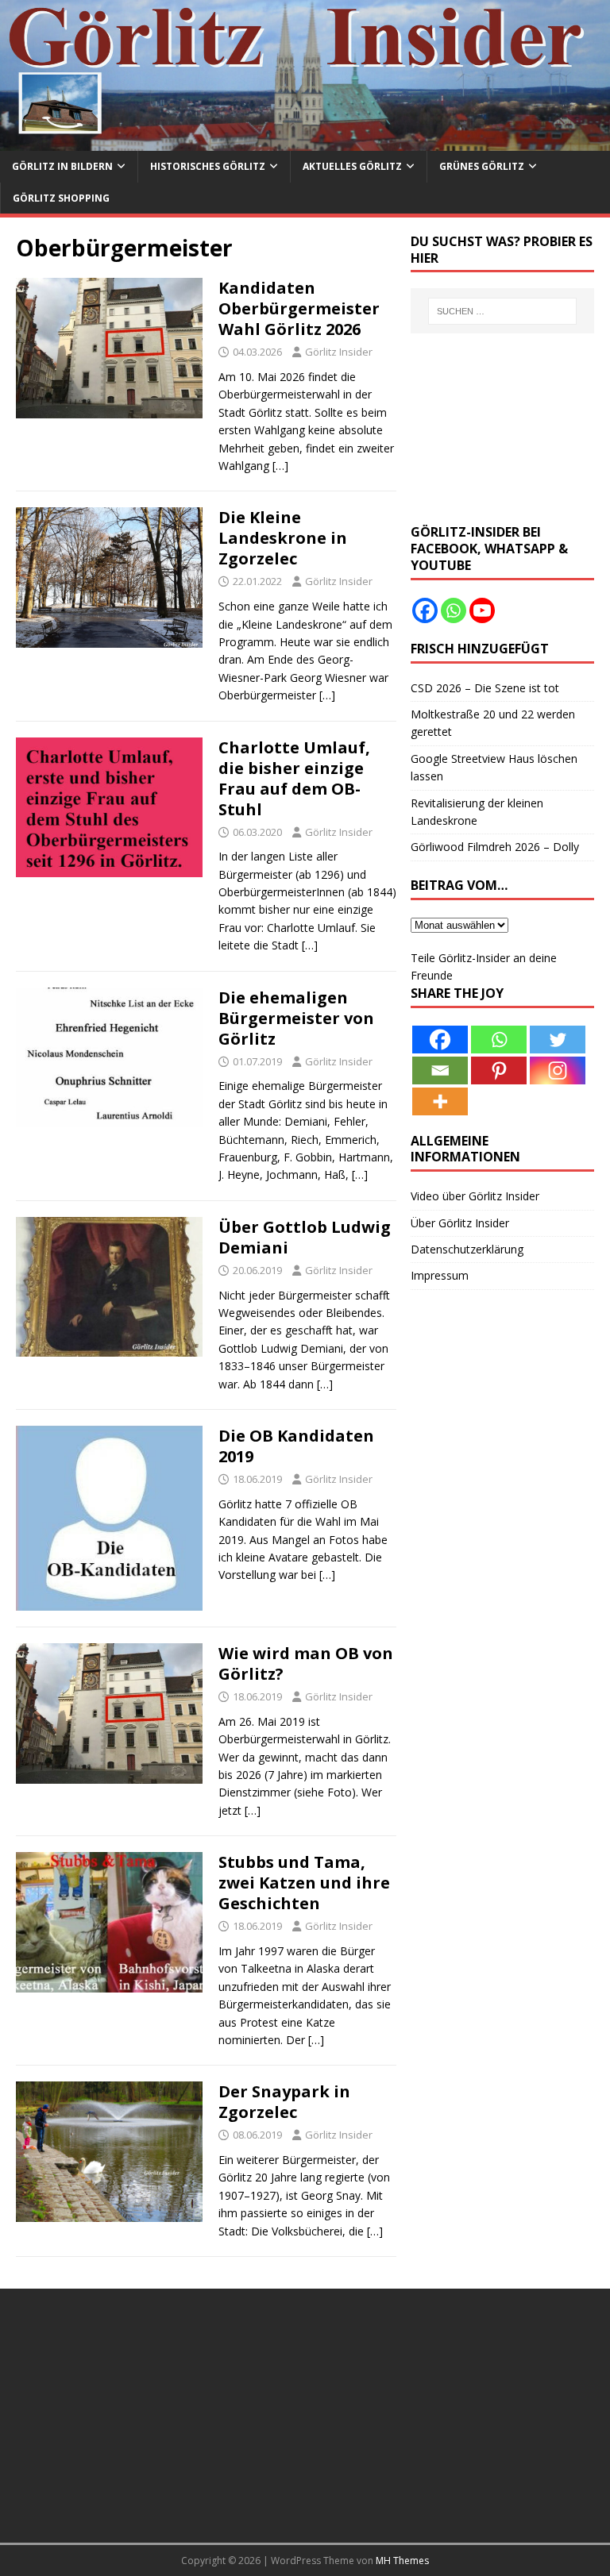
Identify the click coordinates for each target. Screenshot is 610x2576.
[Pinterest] (499, 1070)
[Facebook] (425, 610)
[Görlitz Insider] (305, 142)
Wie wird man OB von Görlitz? (306, 1663)
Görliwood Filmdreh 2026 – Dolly (495, 847)
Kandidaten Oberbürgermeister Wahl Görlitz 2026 (299, 308)
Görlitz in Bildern (62, 166)
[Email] (440, 1070)
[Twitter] (558, 1040)
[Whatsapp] (454, 610)
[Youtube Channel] (482, 610)
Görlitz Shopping (61, 198)
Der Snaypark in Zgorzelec (284, 2102)
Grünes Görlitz (482, 166)
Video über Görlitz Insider (475, 1196)
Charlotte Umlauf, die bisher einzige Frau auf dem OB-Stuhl (294, 778)
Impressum (440, 1275)
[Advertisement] (502, 429)
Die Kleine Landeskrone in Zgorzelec (283, 538)
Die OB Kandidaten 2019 (296, 1446)
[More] (440, 1101)
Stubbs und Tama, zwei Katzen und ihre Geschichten (304, 1883)
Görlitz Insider (339, 352)
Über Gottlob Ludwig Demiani (305, 1237)
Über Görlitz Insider (460, 1223)
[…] (280, 466)
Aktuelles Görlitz (352, 166)
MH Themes (402, 2561)
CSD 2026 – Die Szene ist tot (485, 688)
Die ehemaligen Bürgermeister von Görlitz (296, 1018)
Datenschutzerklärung (467, 1249)
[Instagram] (558, 1070)
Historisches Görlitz (208, 166)
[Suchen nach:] (502, 311)
